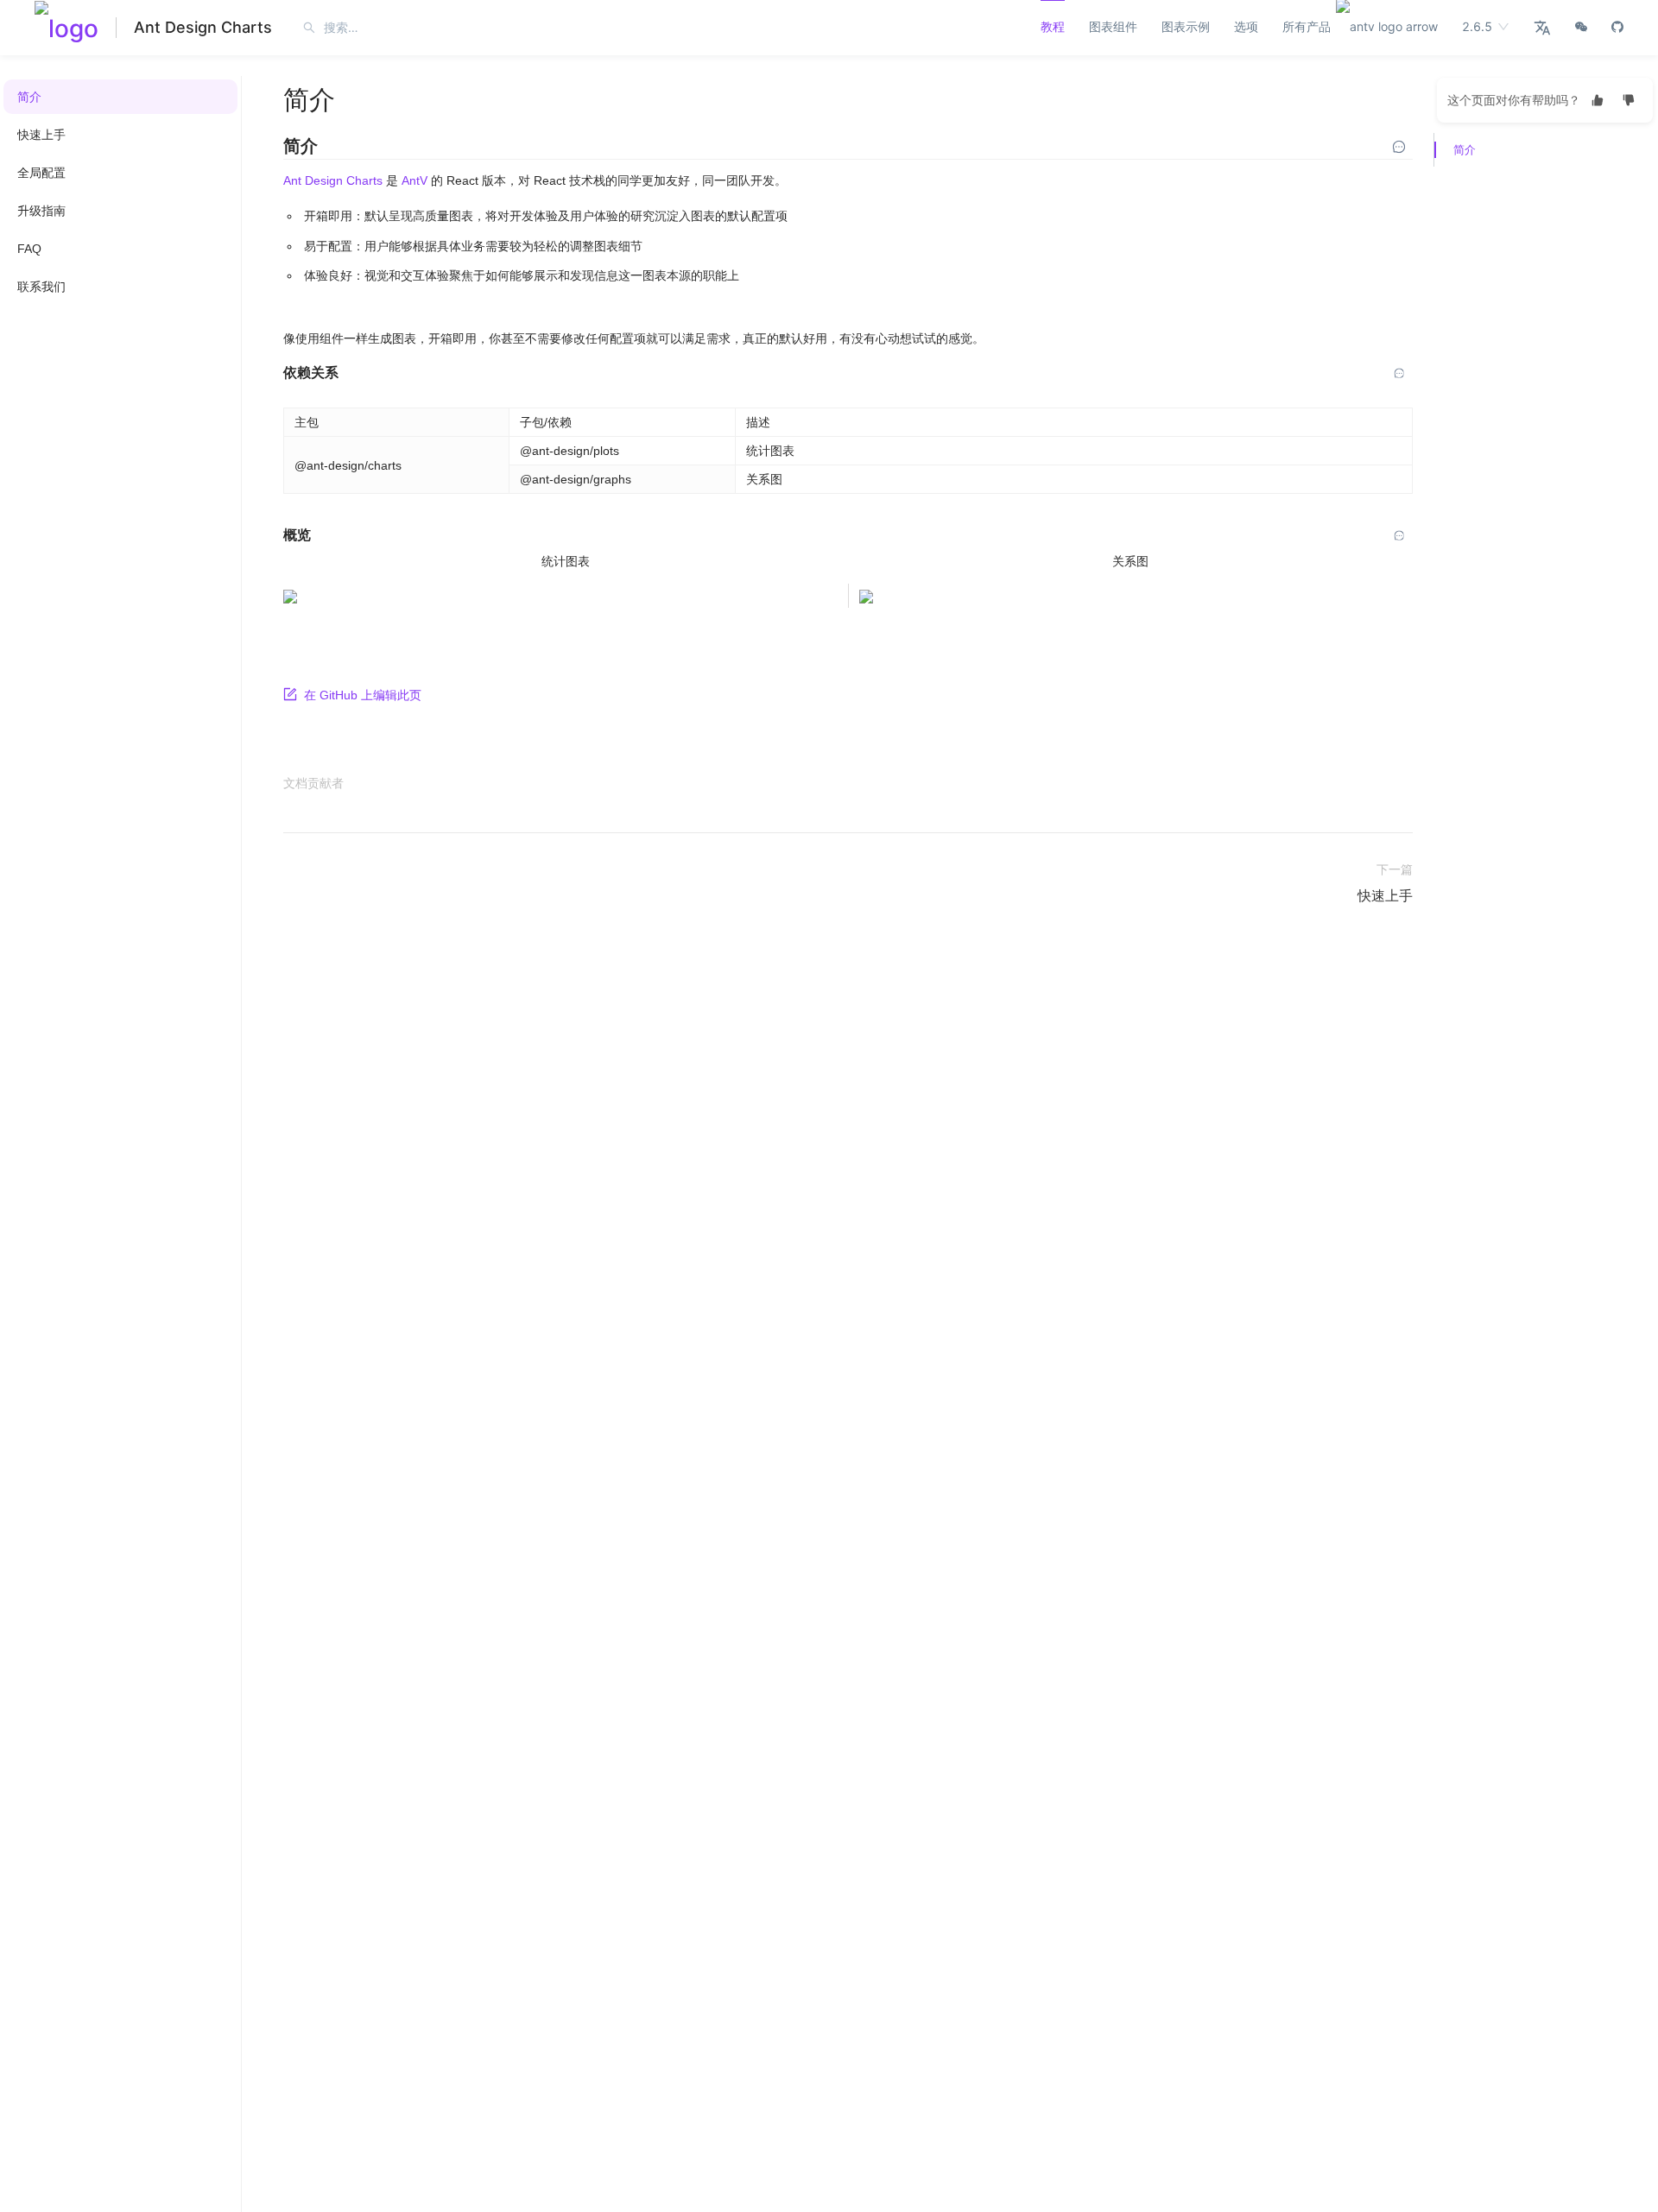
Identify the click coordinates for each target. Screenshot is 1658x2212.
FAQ (29, 249)
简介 (29, 97)
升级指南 (41, 211)
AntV (414, 180)
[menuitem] (120, 97)
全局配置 (41, 173)
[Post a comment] (1399, 147)
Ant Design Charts (203, 27)
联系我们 (41, 287)
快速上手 (41, 135)
